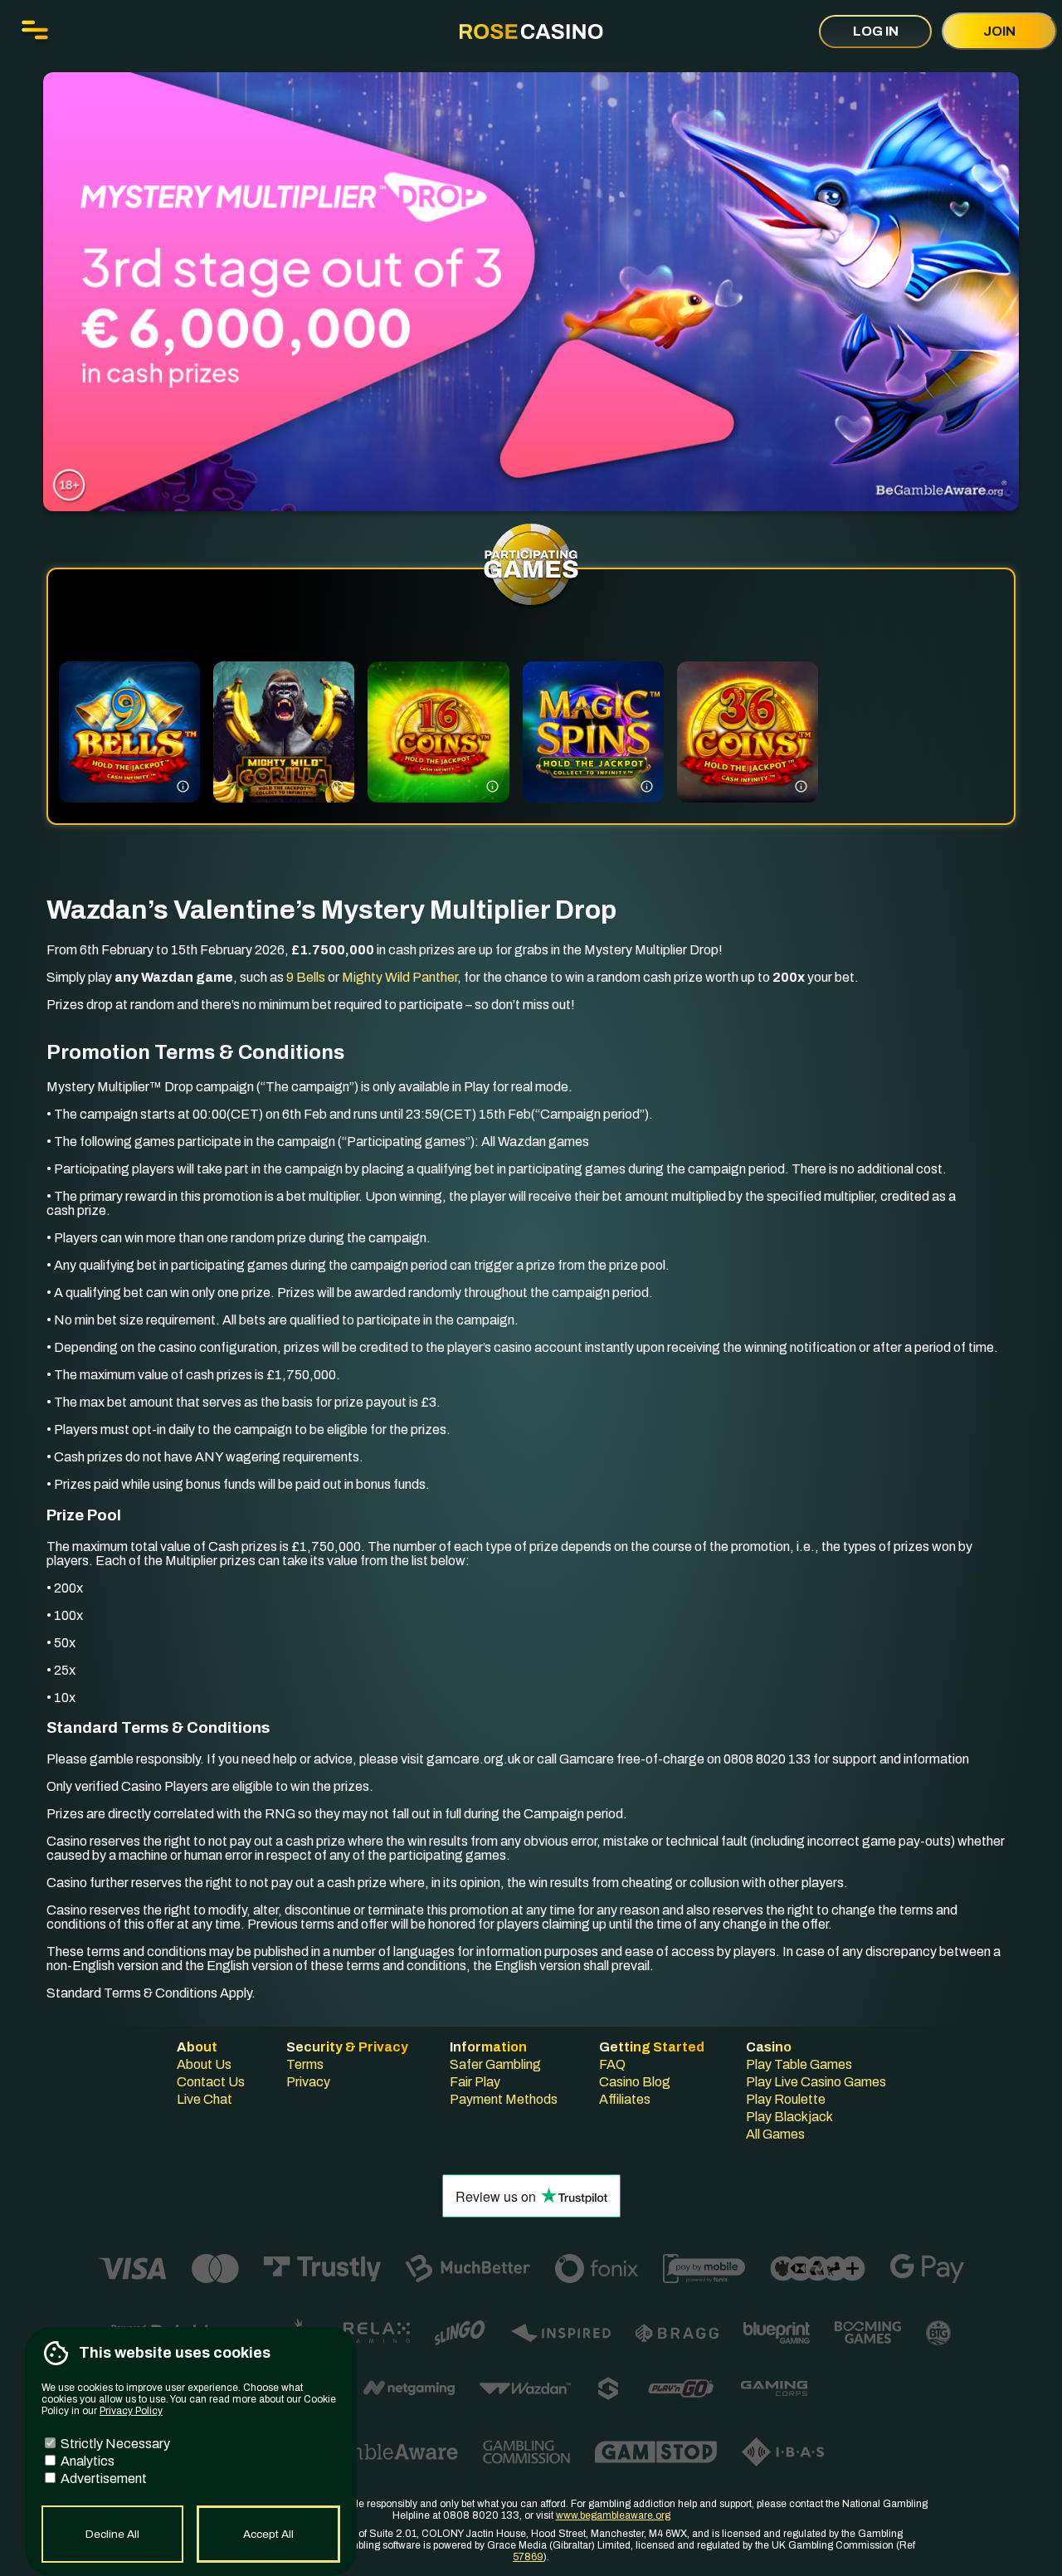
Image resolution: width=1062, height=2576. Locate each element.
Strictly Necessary (114, 2444)
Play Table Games (799, 2064)
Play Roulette (786, 2099)
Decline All (112, 2534)
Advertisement (102, 2478)
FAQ (612, 2064)
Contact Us (211, 2082)
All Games (775, 2134)
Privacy (308, 2082)
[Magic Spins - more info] (647, 785)
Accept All (268, 2534)
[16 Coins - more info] (492, 785)
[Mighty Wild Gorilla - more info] (337, 785)
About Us (204, 2064)
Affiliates (625, 2099)
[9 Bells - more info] (183, 785)
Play (129, 755)
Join (999, 31)
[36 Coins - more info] (801, 785)
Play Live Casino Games (816, 2082)
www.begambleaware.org (613, 2515)
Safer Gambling (495, 2064)
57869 (528, 2557)
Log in (876, 31)
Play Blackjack (789, 2117)
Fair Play (475, 2082)
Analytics (86, 2461)
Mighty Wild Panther (399, 977)
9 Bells (306, 977)
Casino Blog (635, 2082)
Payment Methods (504, 2099)
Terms (305, 2064)
